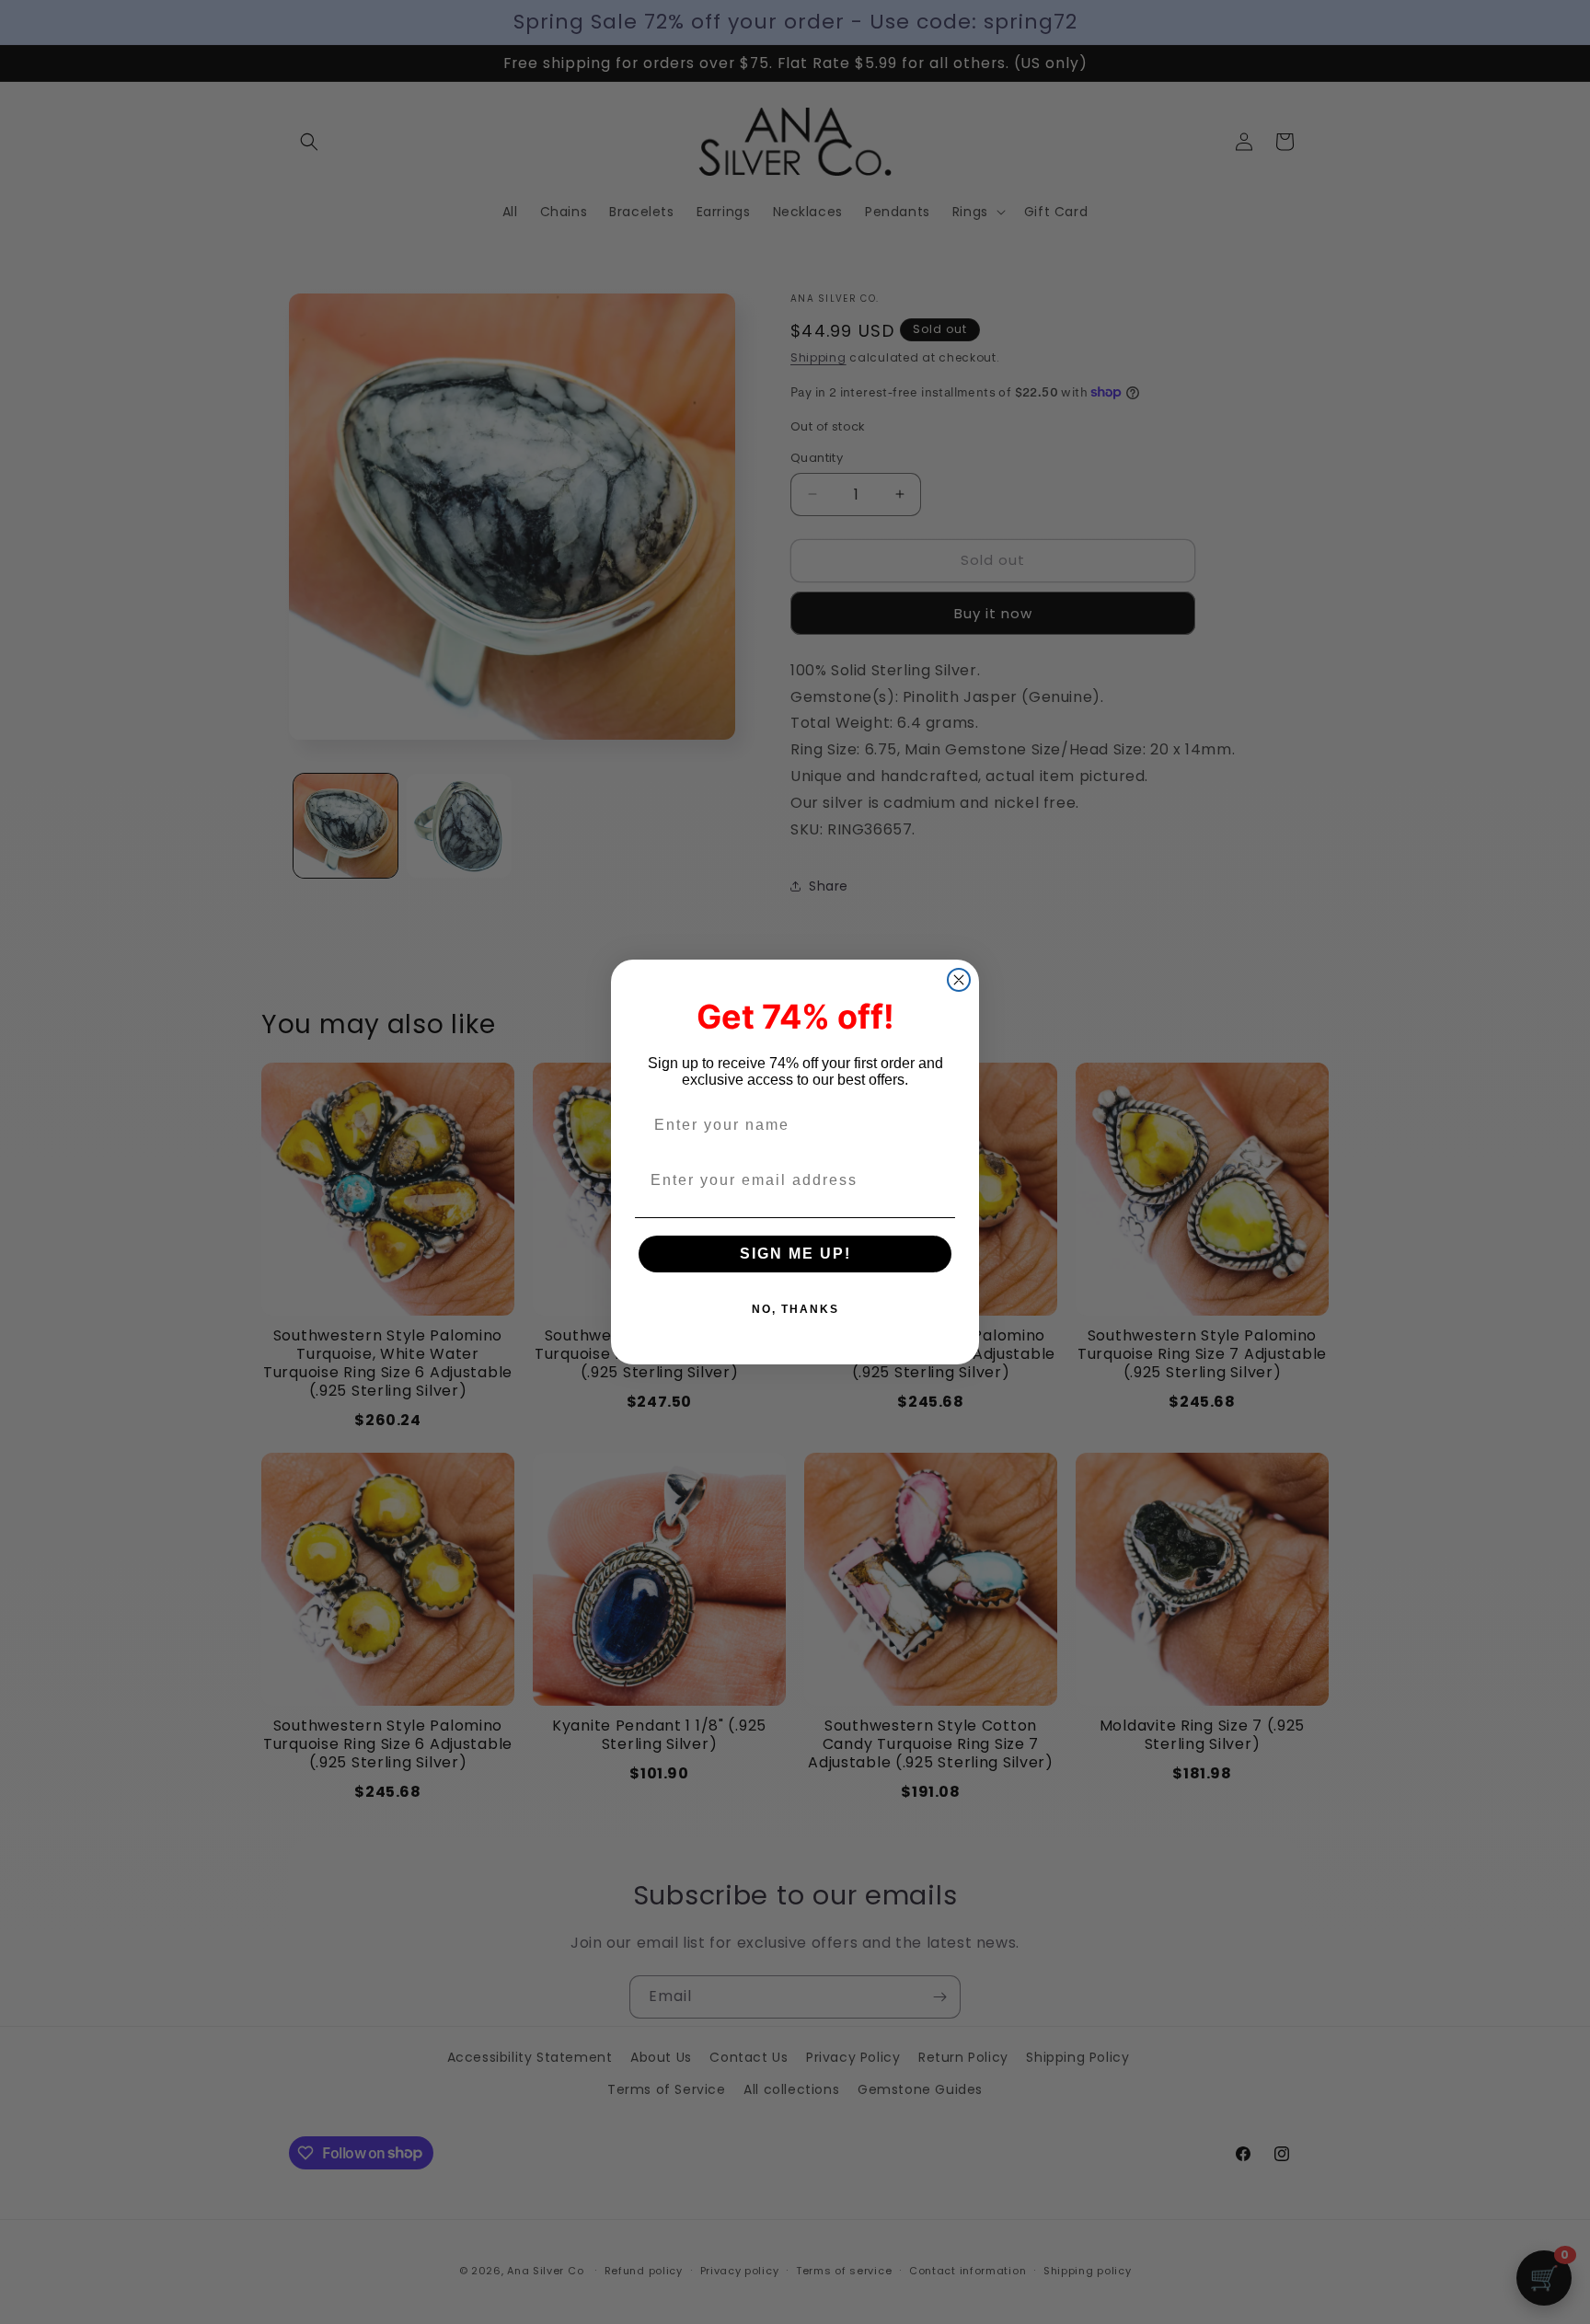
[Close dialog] (959, 980)
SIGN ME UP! (795, 1254)
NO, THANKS (795, 1309)
